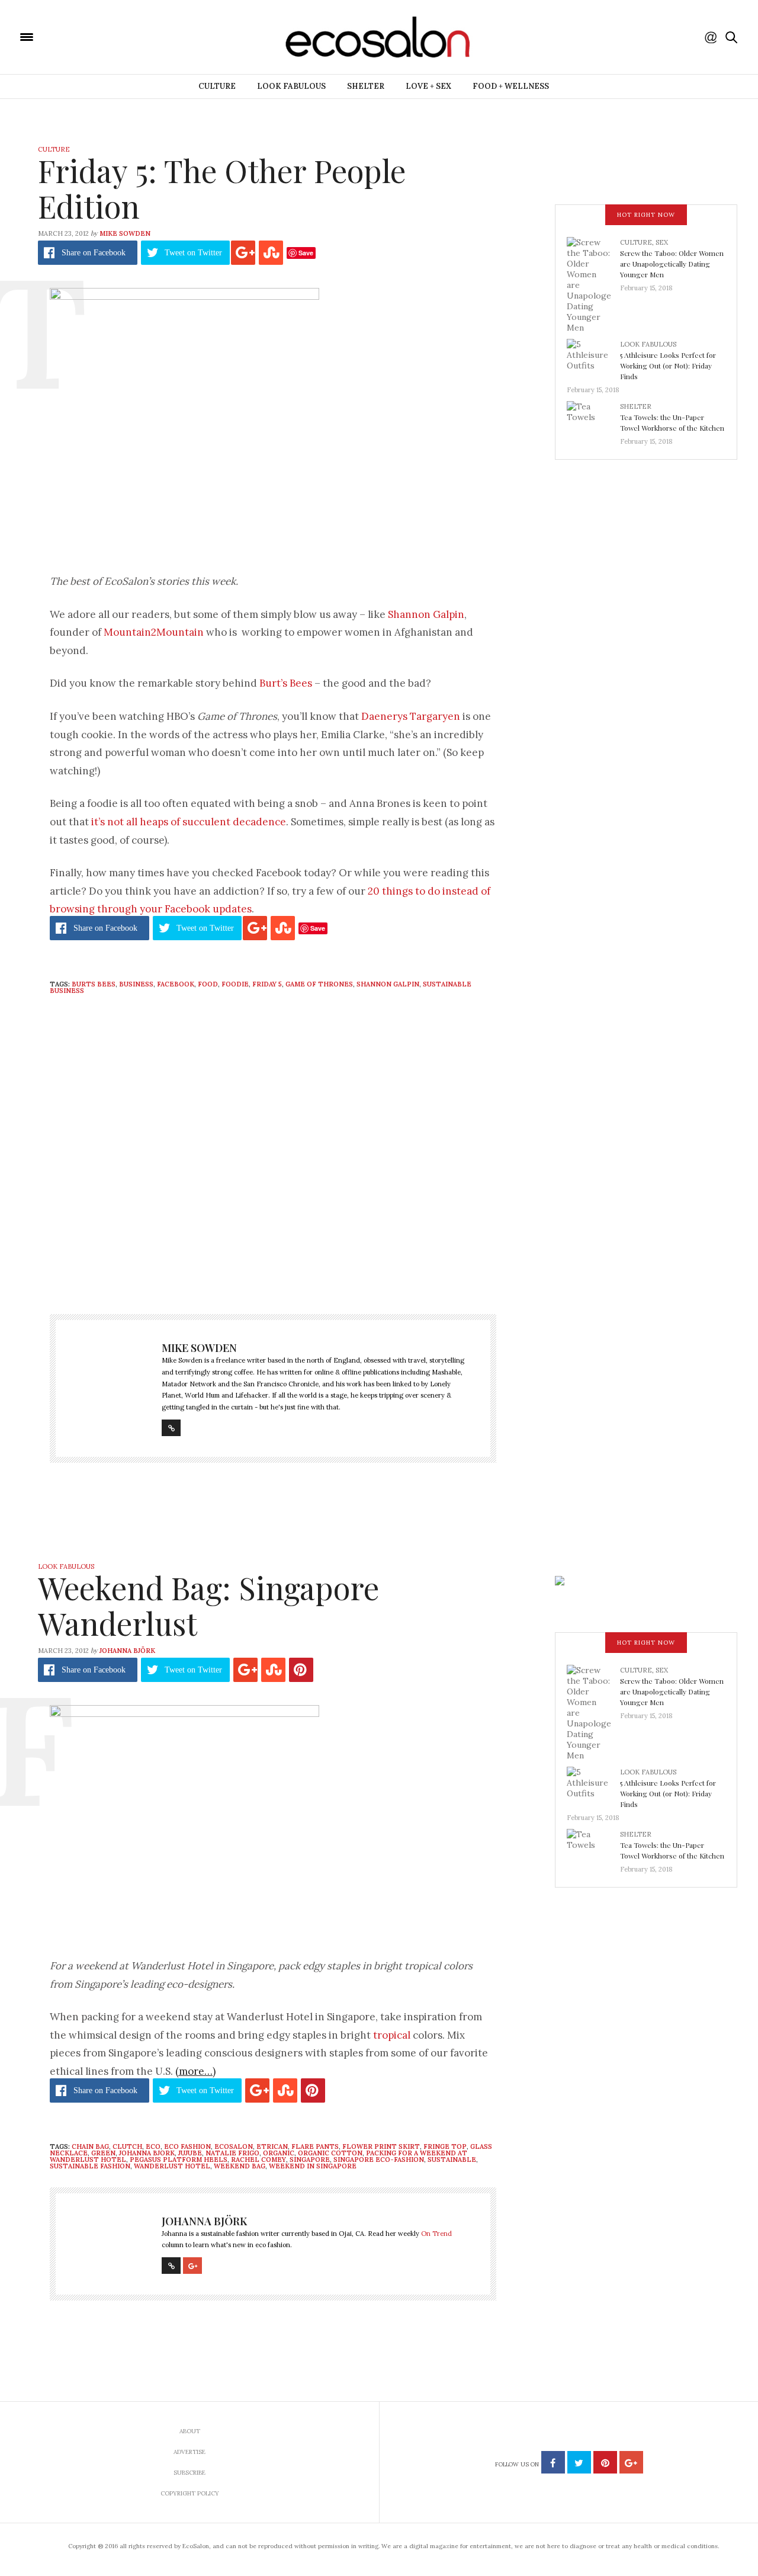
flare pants (315, 2146)
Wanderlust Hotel (172, 2166)
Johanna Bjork (147, 2153)
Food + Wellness (511, 86)
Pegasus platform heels (179, 2160)
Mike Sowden (125, 233)
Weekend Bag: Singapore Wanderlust (208, 1605)
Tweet (193, 253)
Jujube (190, 2153)
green (103, 2153)
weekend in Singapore (313, 2166)
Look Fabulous (291, 86)
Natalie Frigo (232, 2153)
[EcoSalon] (98, 36)
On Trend (436, 2234)
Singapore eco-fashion (379, 2160)
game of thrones (319, 984)
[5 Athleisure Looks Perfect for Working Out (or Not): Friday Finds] (593, 358)
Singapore (310, 2160)
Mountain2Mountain (154, 632)
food (208, 984)
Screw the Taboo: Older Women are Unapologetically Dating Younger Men (672, 264)
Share (94, 253)
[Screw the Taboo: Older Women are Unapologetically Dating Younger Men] (593, 284)
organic (279, 2153)
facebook (176, 984)
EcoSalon (234, 2146)
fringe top (445, 2146)
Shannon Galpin (426, 614)
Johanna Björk (127, 1651)
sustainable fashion (90, 2166)
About (190, 2431)
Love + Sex (428, 86)
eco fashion (187, 2146)
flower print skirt (381, 2146)
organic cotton (330, 2153)
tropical (392, 2035)
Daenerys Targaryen (411, 716)
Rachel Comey (258, 2160)
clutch (127, 2146)
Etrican (272, 2146)
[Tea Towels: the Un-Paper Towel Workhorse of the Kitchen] (593, 420)
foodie (235, 984)
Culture (217, 86)
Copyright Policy (190, 2493)
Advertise (189, 2452)
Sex (662, 242)
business (136, 984)
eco (153, 2146)
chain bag (90, 2146)
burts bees (94, 984)
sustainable (452, 2160)
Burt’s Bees (286, 683)
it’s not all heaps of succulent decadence (189, 822)
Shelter (366, 86)
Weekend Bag (240, 2166)
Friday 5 (267, 984)
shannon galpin (388, 984)
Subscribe (189, 2473)
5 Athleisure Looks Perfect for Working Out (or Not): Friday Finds (668, 366)
